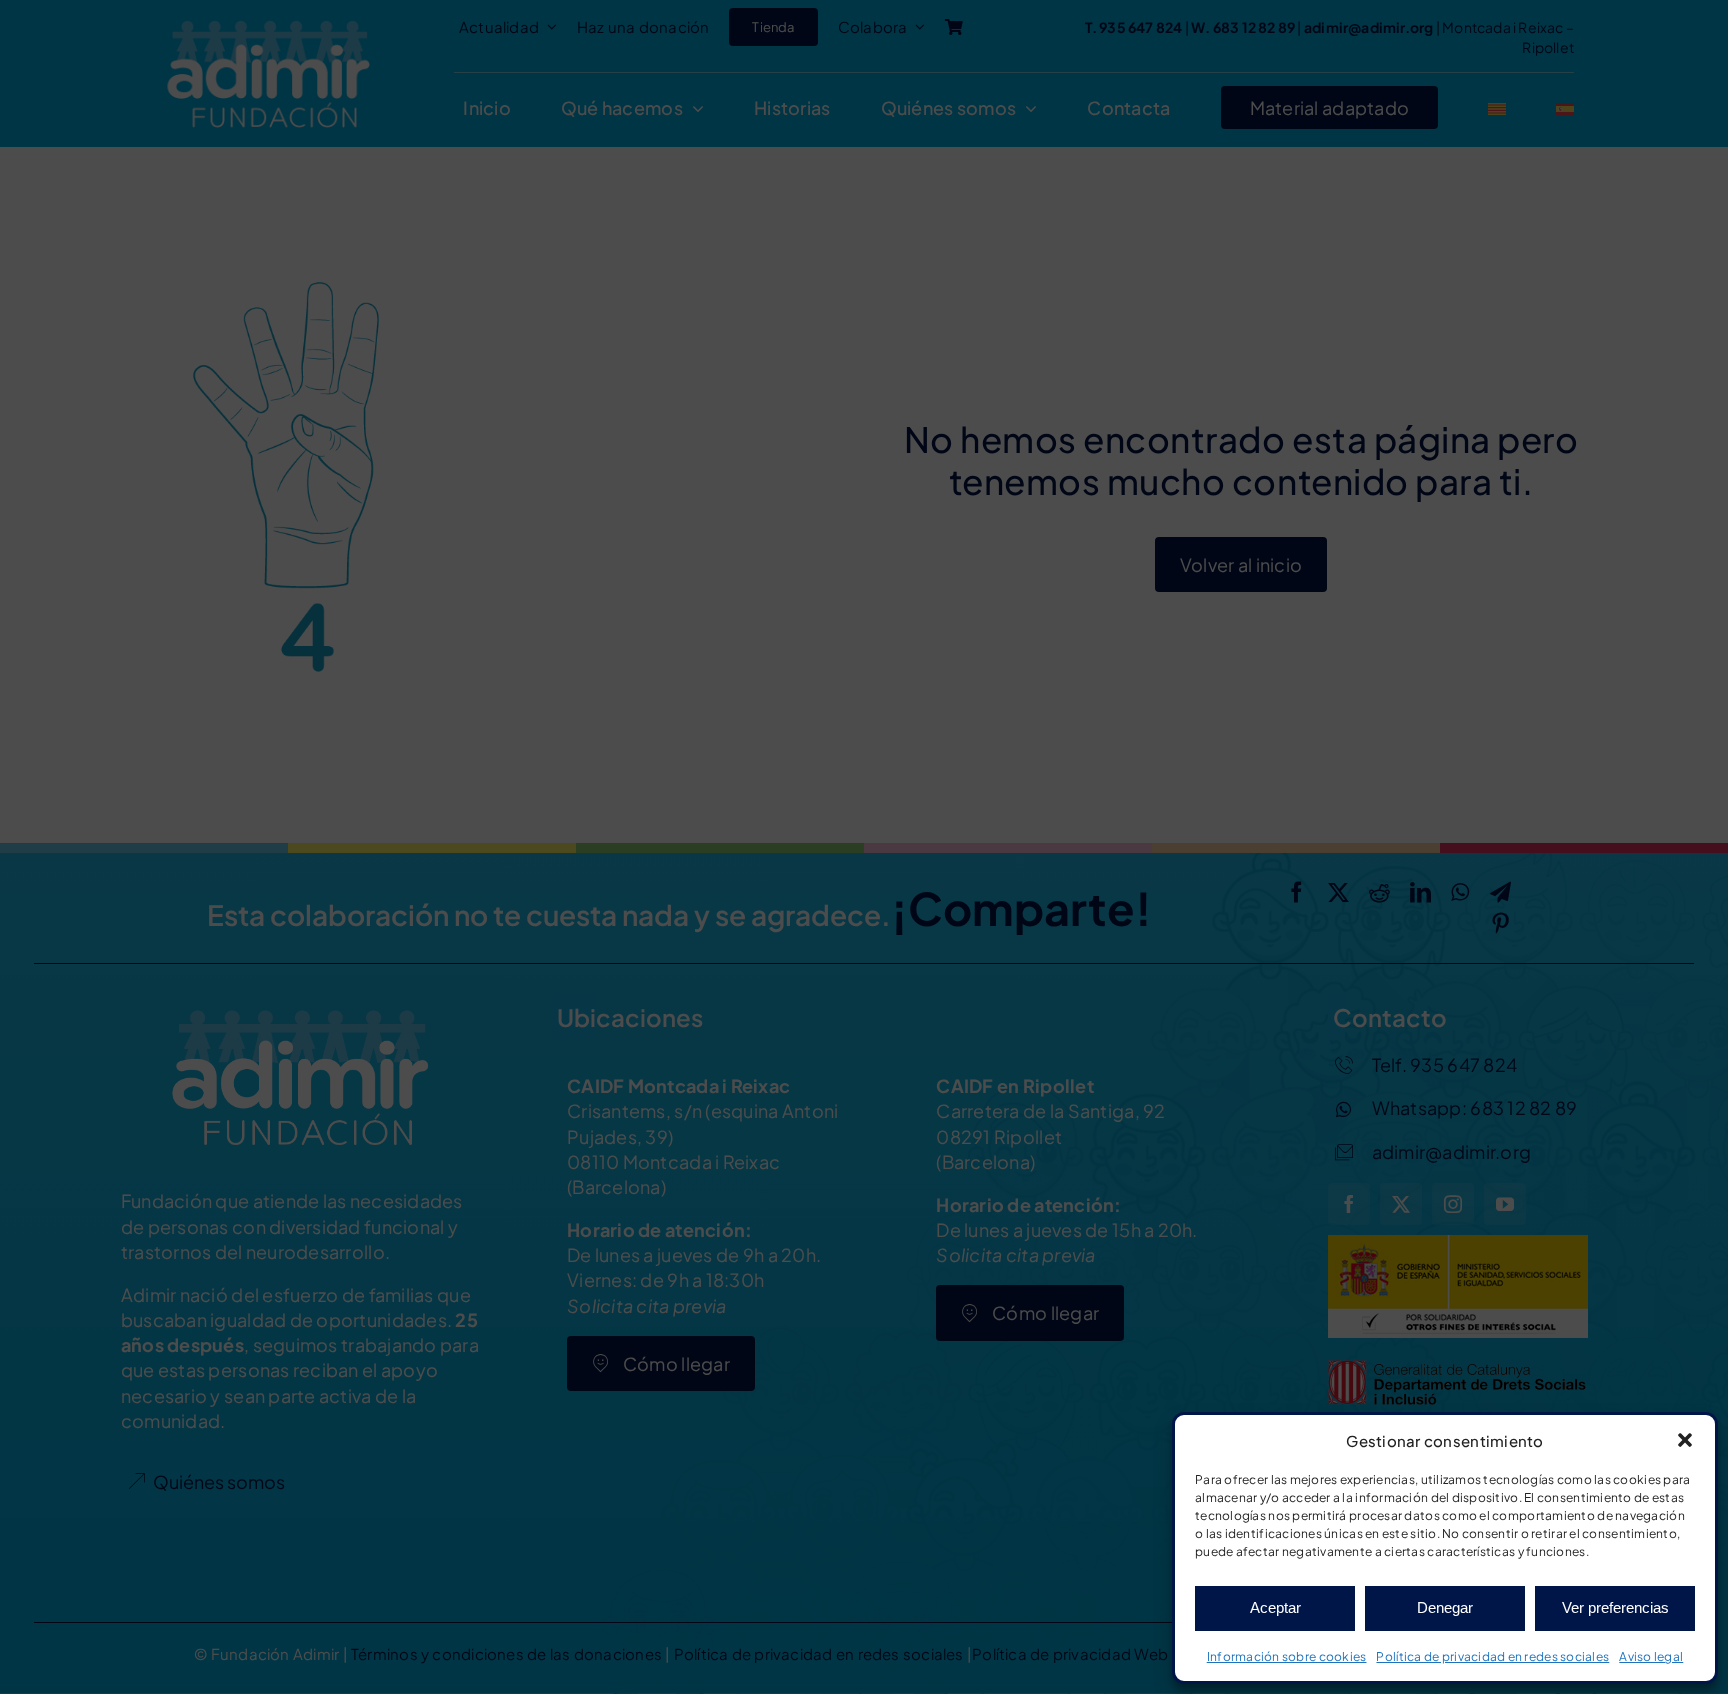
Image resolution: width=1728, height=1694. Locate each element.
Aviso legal (1651, 1656)
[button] (1685, 1440)
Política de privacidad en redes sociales (1492, 1656)
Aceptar (1275, 1607)
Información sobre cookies (1287, 1656)
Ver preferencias (1615, 1607)
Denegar (1445, 1607)
